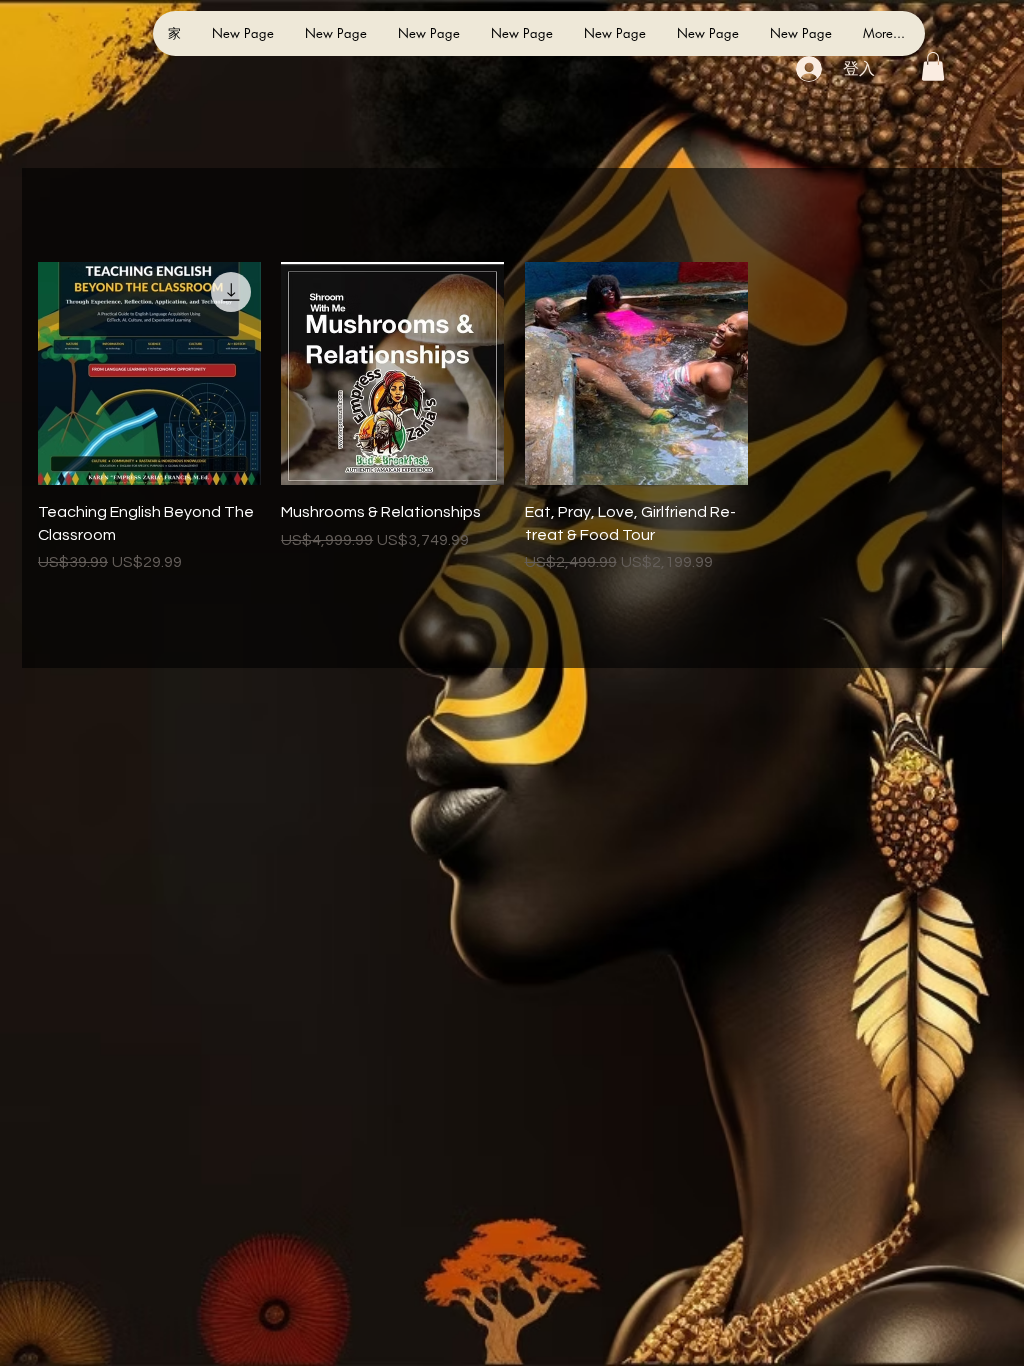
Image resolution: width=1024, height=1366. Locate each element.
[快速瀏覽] (149, 373)
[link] (933, 66)
